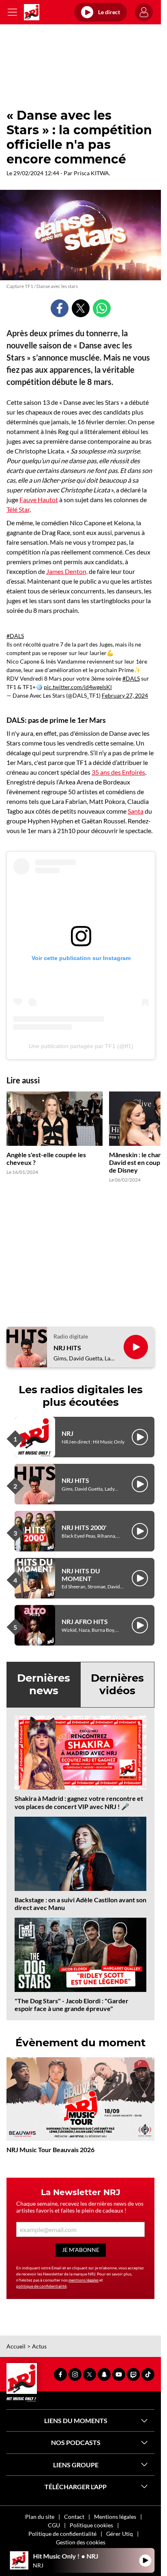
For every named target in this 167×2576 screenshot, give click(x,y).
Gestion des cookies (81, 2542)
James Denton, (67, 571)
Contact (74, 2517)
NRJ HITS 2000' (84, 1527)
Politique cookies (91, 2525)
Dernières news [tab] (44, 1684)
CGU (54, 2525)
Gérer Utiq (120, 2534)
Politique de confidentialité (62, 2534)
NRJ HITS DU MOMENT (81, 1575)
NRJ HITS (67, 1348)
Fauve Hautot (39, 500)
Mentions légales (115, 2517)
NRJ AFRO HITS (85, 1621)
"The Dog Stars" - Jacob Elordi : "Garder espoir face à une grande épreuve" (72, 2005)
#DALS (15, 636)
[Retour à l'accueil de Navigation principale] (32, 12)
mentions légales (83, 2280)
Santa (136, 811)
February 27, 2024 (125, 695)
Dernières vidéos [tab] (117, 1684)
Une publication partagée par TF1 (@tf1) (81, 1046)
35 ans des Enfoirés (118, 772)
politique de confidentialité (41, 2286)
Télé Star (18, 509)
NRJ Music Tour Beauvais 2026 (50, 2150)
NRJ (67, 1433)
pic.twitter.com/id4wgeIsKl (78, 687)
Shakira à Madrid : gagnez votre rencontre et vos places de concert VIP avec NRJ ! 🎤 (79, 1802)
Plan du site (40, 2517)
